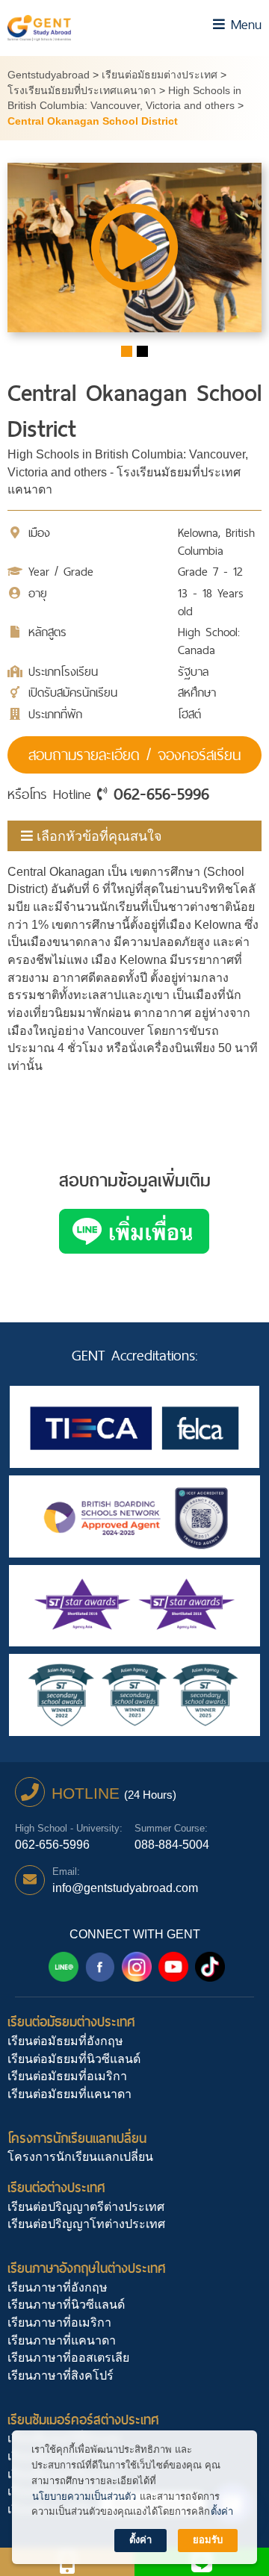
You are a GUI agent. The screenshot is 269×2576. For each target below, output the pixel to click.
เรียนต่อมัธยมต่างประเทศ (71, 2022)
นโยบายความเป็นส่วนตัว (84, 2496)
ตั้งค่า (222, 2511)
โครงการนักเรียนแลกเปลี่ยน (77, 2138)
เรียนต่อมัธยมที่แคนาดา (69, 2094)
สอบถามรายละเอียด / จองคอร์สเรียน (134, 755)
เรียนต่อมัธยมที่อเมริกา (67, 2076)
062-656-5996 (161, 794)
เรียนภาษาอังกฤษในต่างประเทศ (87, 2268)
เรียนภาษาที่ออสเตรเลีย (68, 2358)
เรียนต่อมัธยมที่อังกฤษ (65, 2041)
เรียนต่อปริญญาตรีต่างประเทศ (86, 2207)
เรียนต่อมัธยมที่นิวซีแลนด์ (74, 2059)
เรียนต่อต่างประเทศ (56, 2187)
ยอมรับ (208, 2540)
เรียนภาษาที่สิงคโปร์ (61, 2376)
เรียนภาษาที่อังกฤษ (58, 2287)
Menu (243, 24)
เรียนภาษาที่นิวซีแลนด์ (66, 2305)
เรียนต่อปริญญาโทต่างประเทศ (86, 2224)
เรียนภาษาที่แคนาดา (62, 2340)
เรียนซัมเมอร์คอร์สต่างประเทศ (83, 2420)
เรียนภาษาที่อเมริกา (59, 2323)
